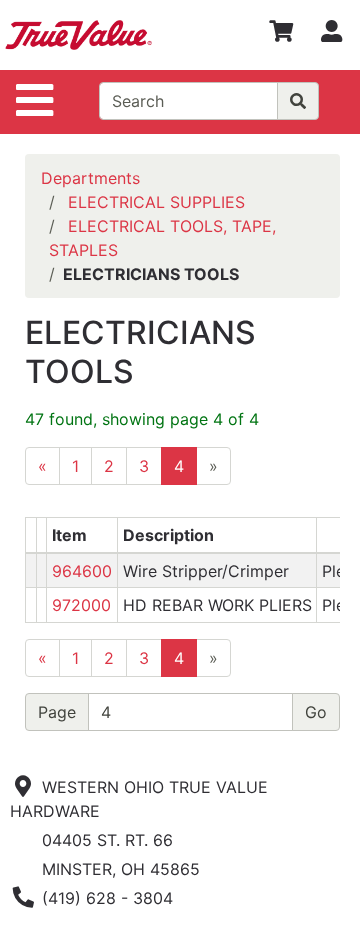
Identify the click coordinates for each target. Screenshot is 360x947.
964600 (82, 571)
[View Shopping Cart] (281, 35)
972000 (81, 605)
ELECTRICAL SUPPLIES (156, 202)
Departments (90, 178)
